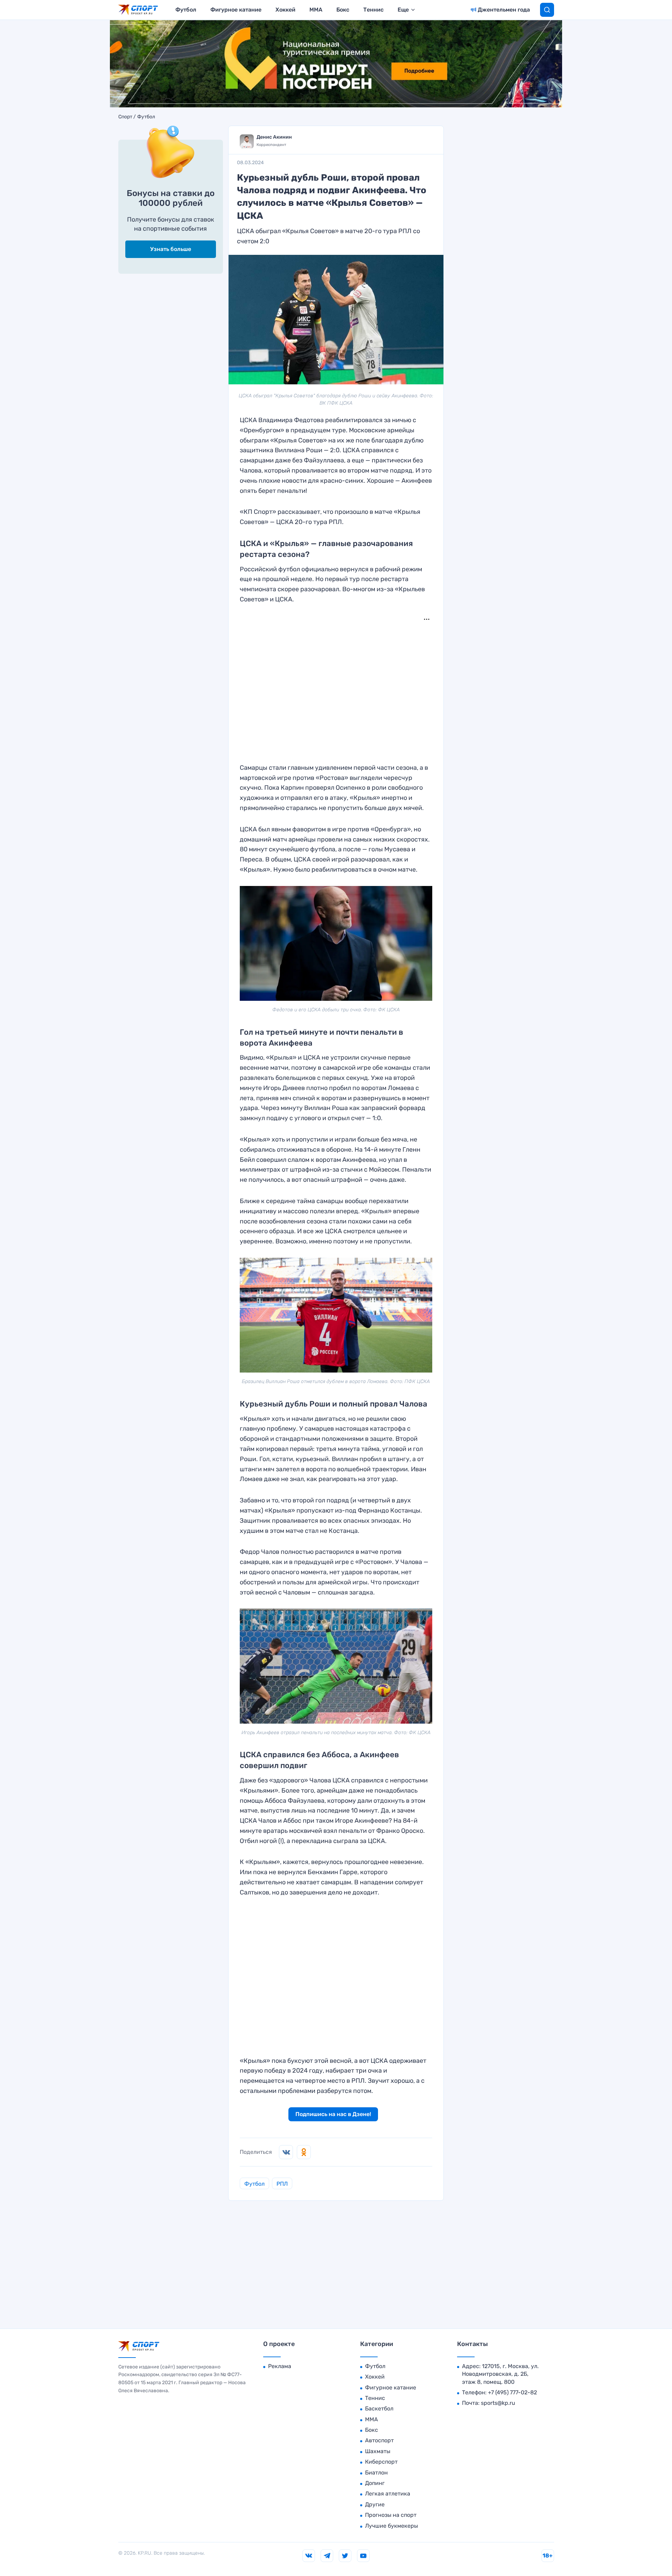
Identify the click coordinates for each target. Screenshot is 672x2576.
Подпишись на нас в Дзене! (333, 2114)
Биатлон (376, 2473)
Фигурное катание (236, 10)
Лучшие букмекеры (391, 2526)
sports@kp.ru (498, 2403)
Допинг (375, 2483)
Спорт (125, 117)
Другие (375, 2504)
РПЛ (282, 2184)
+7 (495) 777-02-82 (512, 2392)
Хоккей (285, 10)
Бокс (343, 10)
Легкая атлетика (388, 2494)
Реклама (280, 2366)
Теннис (373, 10)
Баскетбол (379, 2409)
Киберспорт (381, 2462)
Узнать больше (171, 249)
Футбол (186, 10)
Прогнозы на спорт (391, 2515)
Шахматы (378, 2451)
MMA (316, 10)
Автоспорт (379, 2440)
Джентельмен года (504, 10)
